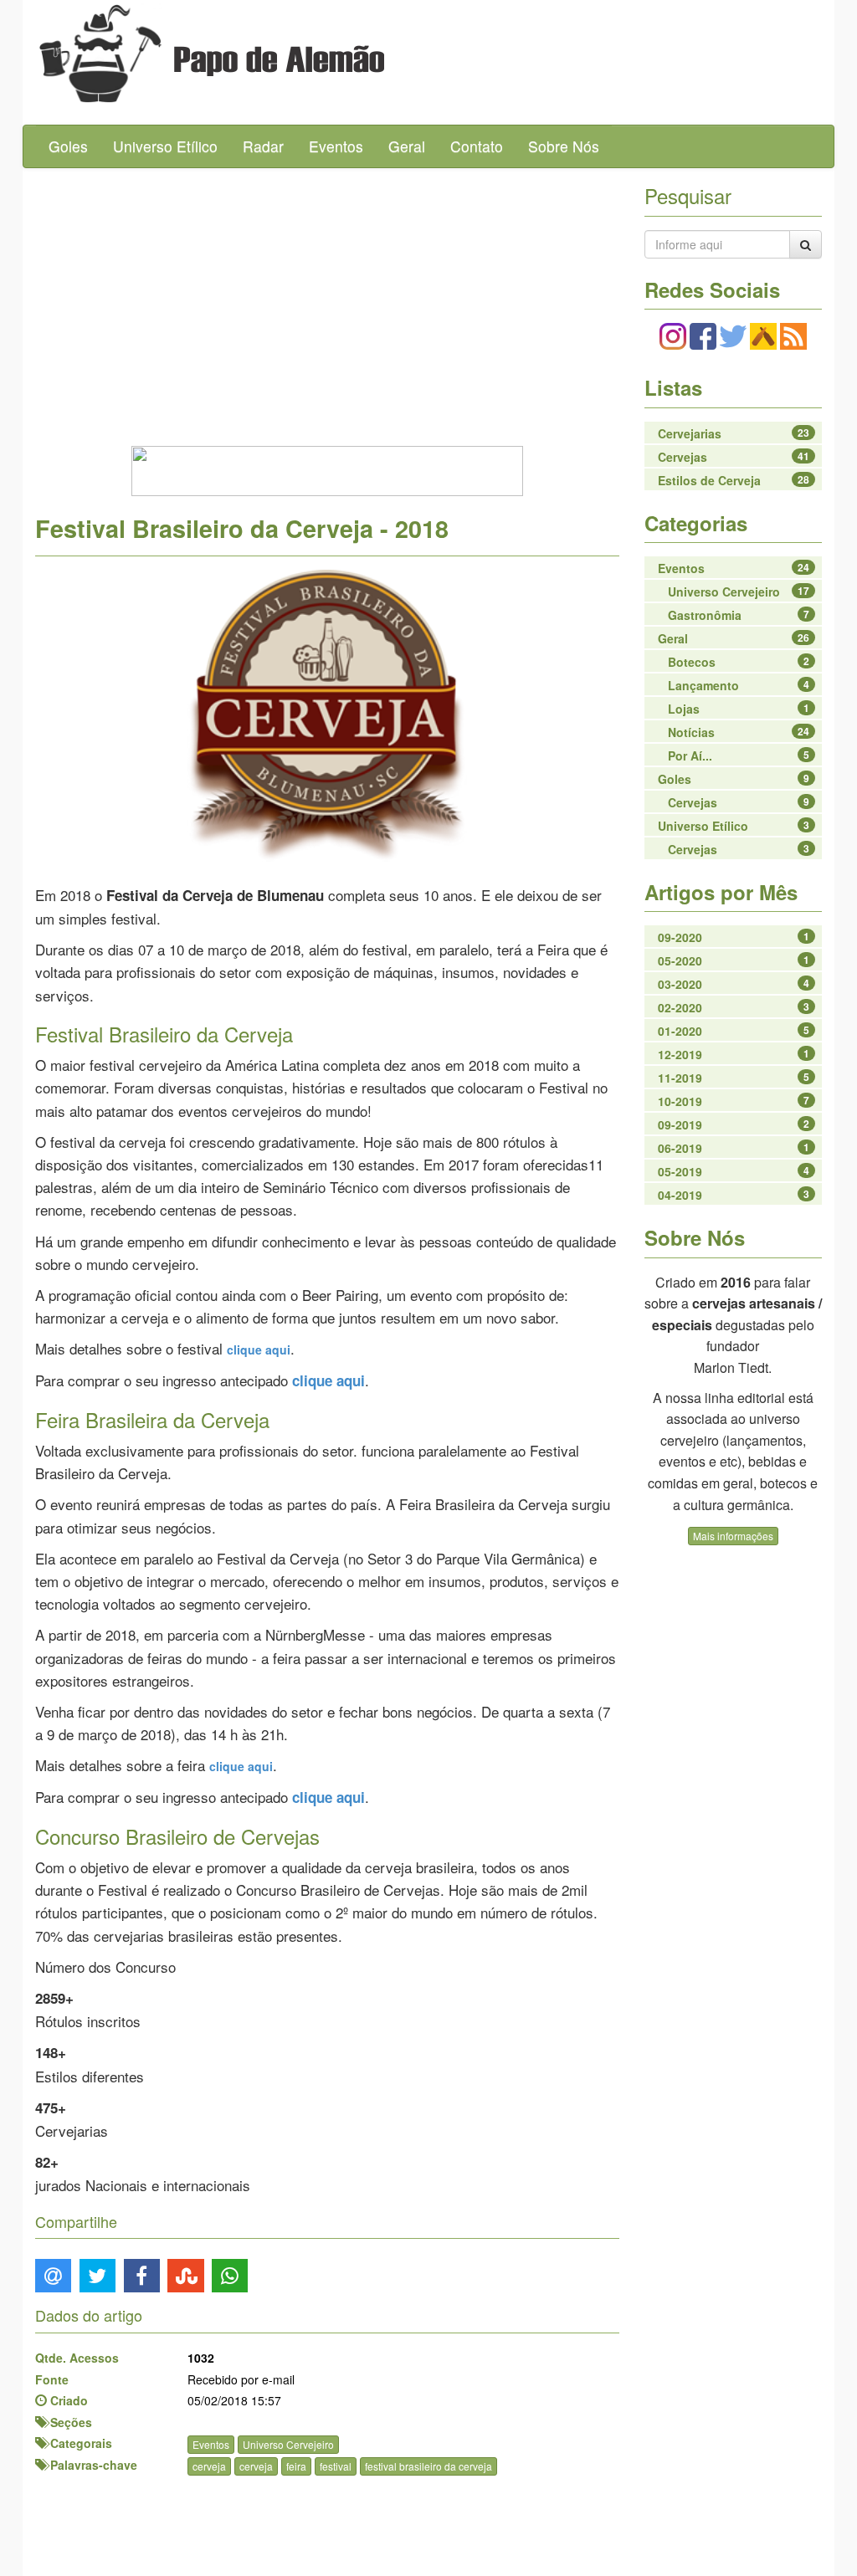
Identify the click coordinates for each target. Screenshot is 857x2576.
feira (296, 2466)
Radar (263, 146)
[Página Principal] (90, 54)
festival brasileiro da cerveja (428, 2466)
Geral (407, 146)
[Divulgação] (327, 714)
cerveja (209, 2466)
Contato (477, 146)
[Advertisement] (327, 302)
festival (336, 2466)
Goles (68, 146)
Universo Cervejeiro (288, 2444)
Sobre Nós (564, 146)
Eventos (336, 146)
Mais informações (733, 1536)
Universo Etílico (165, 146)
